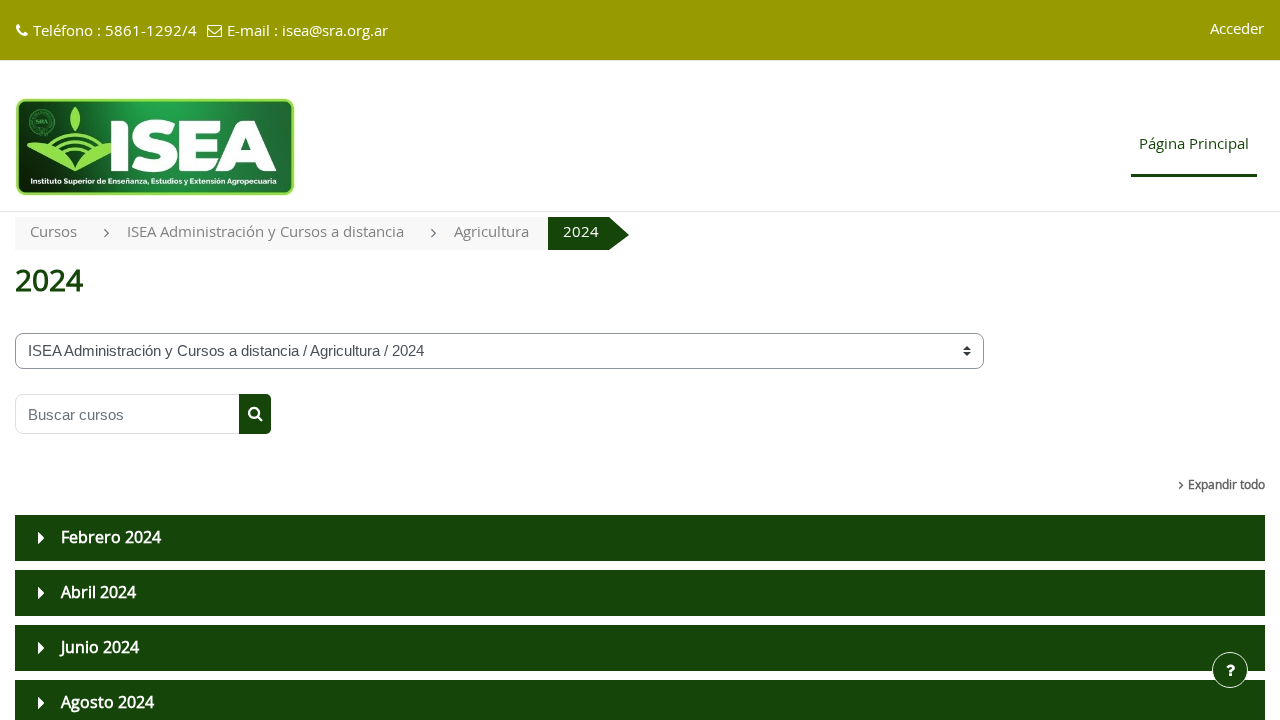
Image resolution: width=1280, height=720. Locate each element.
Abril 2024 (98, 593)
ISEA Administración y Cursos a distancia (265, 232)
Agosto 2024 (107, 703)
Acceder (1237, 29)
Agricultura (491, 232)
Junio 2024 (100, 648)
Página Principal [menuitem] (1194, 144)
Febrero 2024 (111, 538)
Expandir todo (1226, 485)
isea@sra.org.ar (335, 31)
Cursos (53, 232)
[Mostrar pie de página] (1230, 670)
